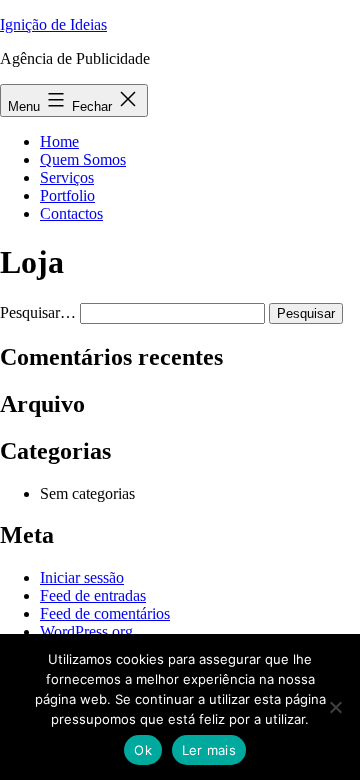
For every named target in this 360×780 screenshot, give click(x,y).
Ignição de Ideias (53, 24)
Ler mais (209, 750)
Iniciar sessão (82, 577)
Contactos (71, 213)
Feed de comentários (105, 613)
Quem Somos (83, 159)
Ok (143, 750)
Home (59, 141)
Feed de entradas (93, 595)
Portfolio (67, 195)
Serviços (67, 177)
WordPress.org (86, 631)
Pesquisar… (38, 312)
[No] (335, 707)
